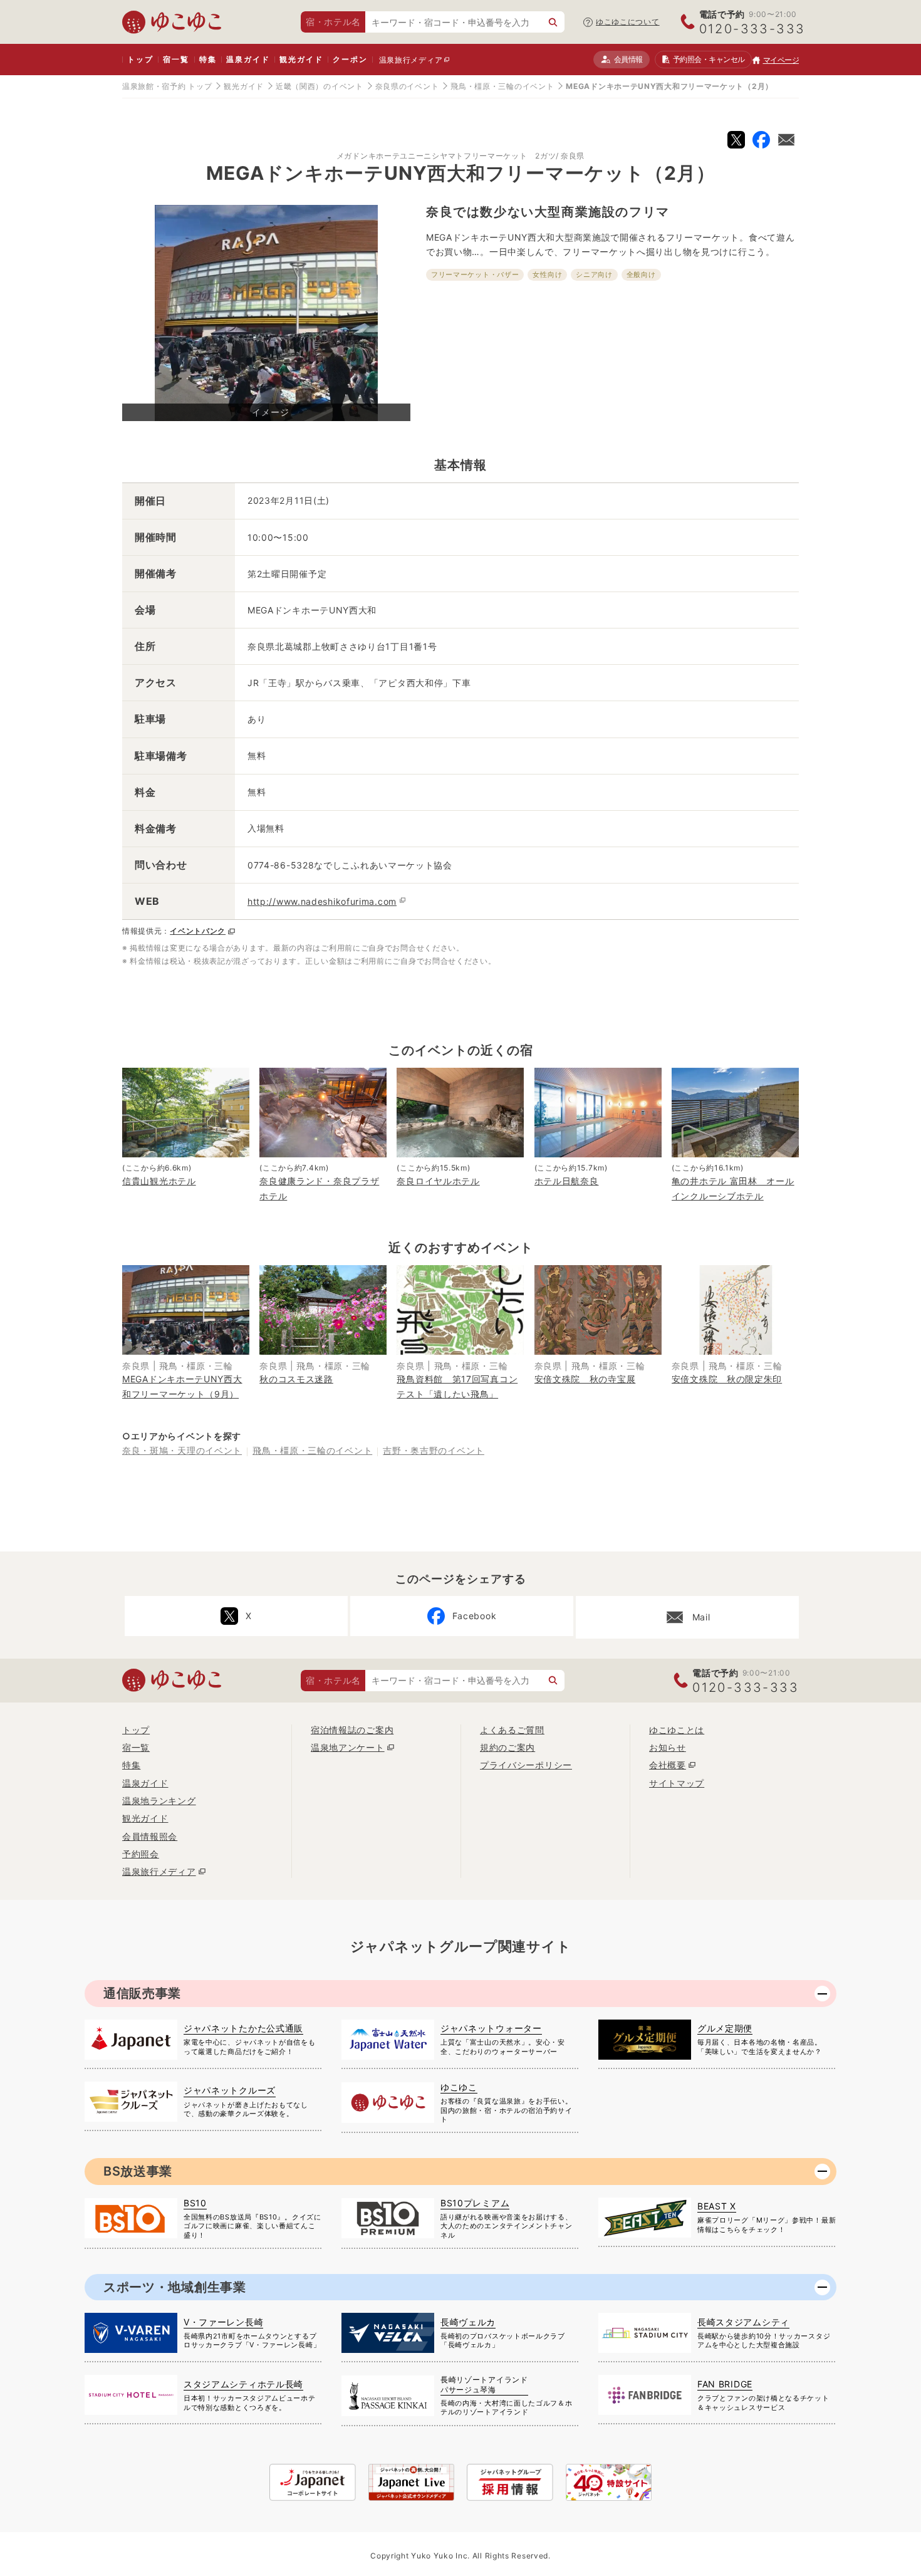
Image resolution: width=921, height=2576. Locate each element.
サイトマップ (677, 1783)
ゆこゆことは (677, 1730)
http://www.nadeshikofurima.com (322, 901)
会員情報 (628, 59)
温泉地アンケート (348, 1747)
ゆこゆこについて (628, 22)
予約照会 (709, 59)
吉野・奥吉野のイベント (434, 1450)
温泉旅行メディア (411, 60)
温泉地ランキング (159, 1801)
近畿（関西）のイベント (320, 86)
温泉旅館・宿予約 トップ (167, 86)
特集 (208, 59)
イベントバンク (198, 931)
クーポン (350, 59)
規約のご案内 (507, 1747)
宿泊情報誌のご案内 (352, 1730)
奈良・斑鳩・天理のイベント (182, 1450)
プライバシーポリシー (526, 1765)
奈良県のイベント (407, 86)
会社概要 (668, 1765)
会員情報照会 (150, 1836)
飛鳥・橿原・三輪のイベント (502, 86)
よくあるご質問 (512, 1730)
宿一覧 (176, 59)
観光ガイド (301, 59)
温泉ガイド (248, 59)
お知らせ (668, 1747)
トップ (140, 59)
